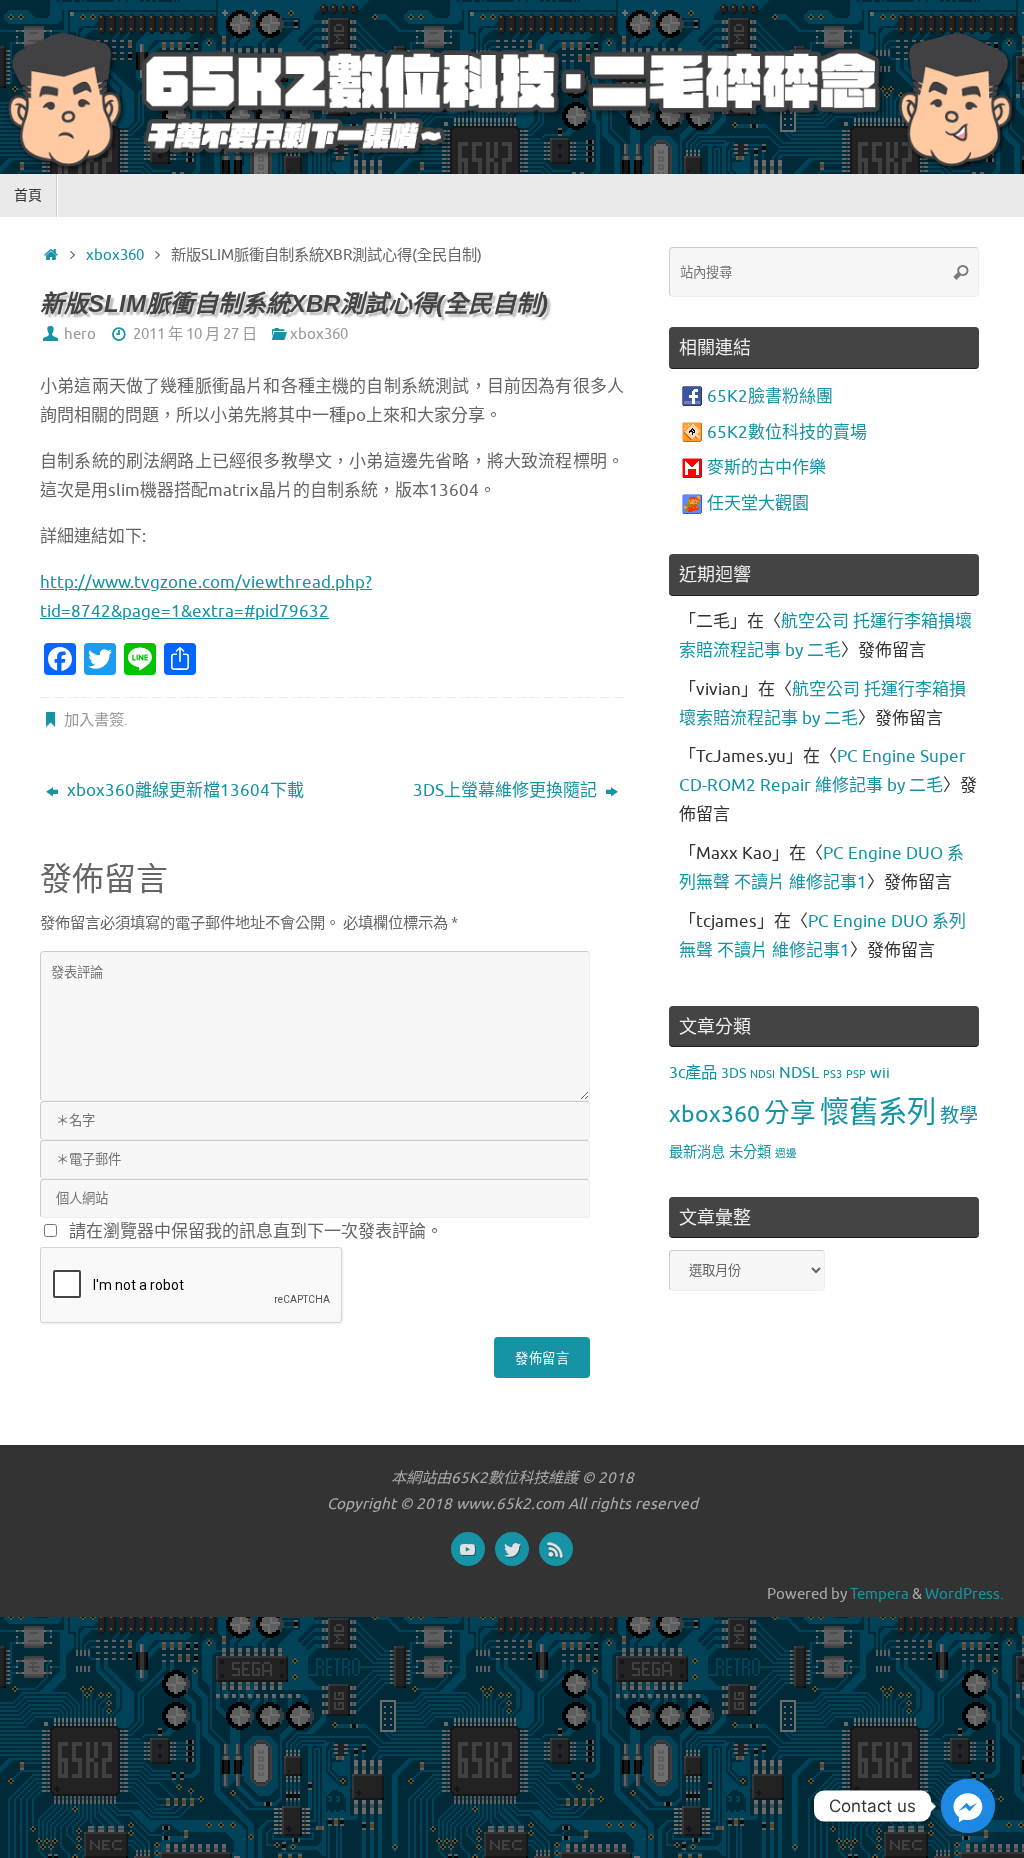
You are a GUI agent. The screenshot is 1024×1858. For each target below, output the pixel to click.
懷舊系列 (878, 1112)
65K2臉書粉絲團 (770, 396)
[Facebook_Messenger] (968, 1806)
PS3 (832, 1074)
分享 (790, 1113)
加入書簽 (94, 720)
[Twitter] (512, 1549)
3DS (733, 1073)
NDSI (762, 1074)
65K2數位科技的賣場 (787, 432)
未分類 (750, 1152)
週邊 (786, 1153)
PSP (856, 1074)
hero (80, 334)
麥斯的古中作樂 (766, 467)
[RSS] (556, 1549)
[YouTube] (468, 1549)
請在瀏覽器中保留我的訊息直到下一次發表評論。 (256, 1231)
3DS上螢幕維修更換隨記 (507, 790)
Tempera (879, 1594)
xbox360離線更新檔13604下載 (183, 790)
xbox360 (115, 255)
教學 (959, 1116)
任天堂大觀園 (758, 503)
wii (880, 1073)
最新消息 (697, 1152)
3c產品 (693, 1072)
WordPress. (964, 1594)
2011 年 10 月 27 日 (195, 334)
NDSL (799, 1072)
